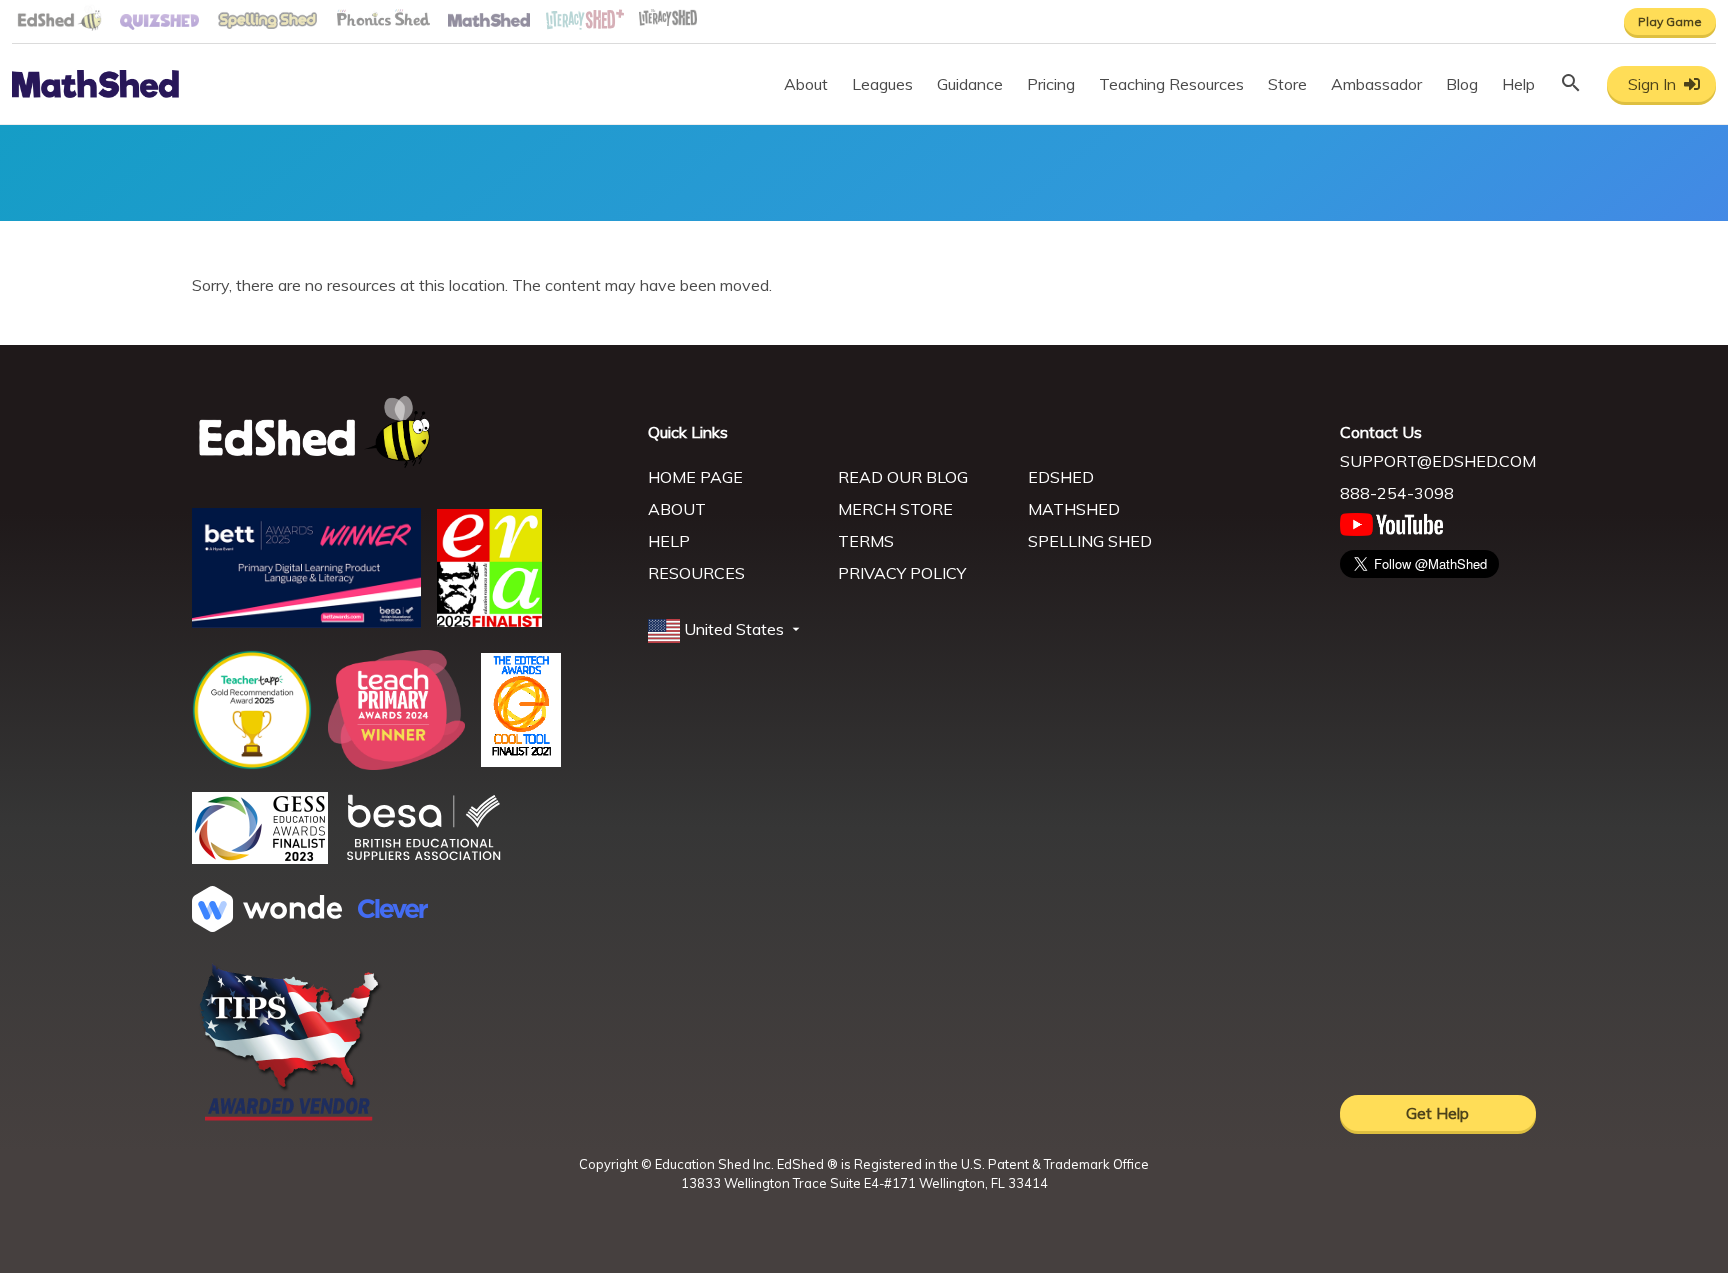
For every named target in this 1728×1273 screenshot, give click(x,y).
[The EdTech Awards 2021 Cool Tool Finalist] (521, 761)
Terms (866, 541)
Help (1518, 84)
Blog (1462, 84)
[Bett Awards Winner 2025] (306, 622)
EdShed (1061, 477)
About (806, 84)
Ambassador (1376, 84)
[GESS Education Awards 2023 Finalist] (260, 858)
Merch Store (895, 509)
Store (1287, 84)
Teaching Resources (1171, 84)
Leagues (882, 84)
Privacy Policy (902, 573)
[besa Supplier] (424, 858)
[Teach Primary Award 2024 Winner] (396, 764)
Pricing (1051, 84)
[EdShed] (408, 432)
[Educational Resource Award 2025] (489, 621)
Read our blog (903, 477)
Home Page (695, 477)
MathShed (1074, 509)
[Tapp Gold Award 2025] (252, 764)
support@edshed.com (1438, 461)
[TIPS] (290, 1119)
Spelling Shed (1090, 541)
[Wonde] (267, 926)
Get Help (1437, 1113)
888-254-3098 (1397, 493)
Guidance (970, 84)
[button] (726, 630)
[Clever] (393, 912)
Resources (696, 573)
